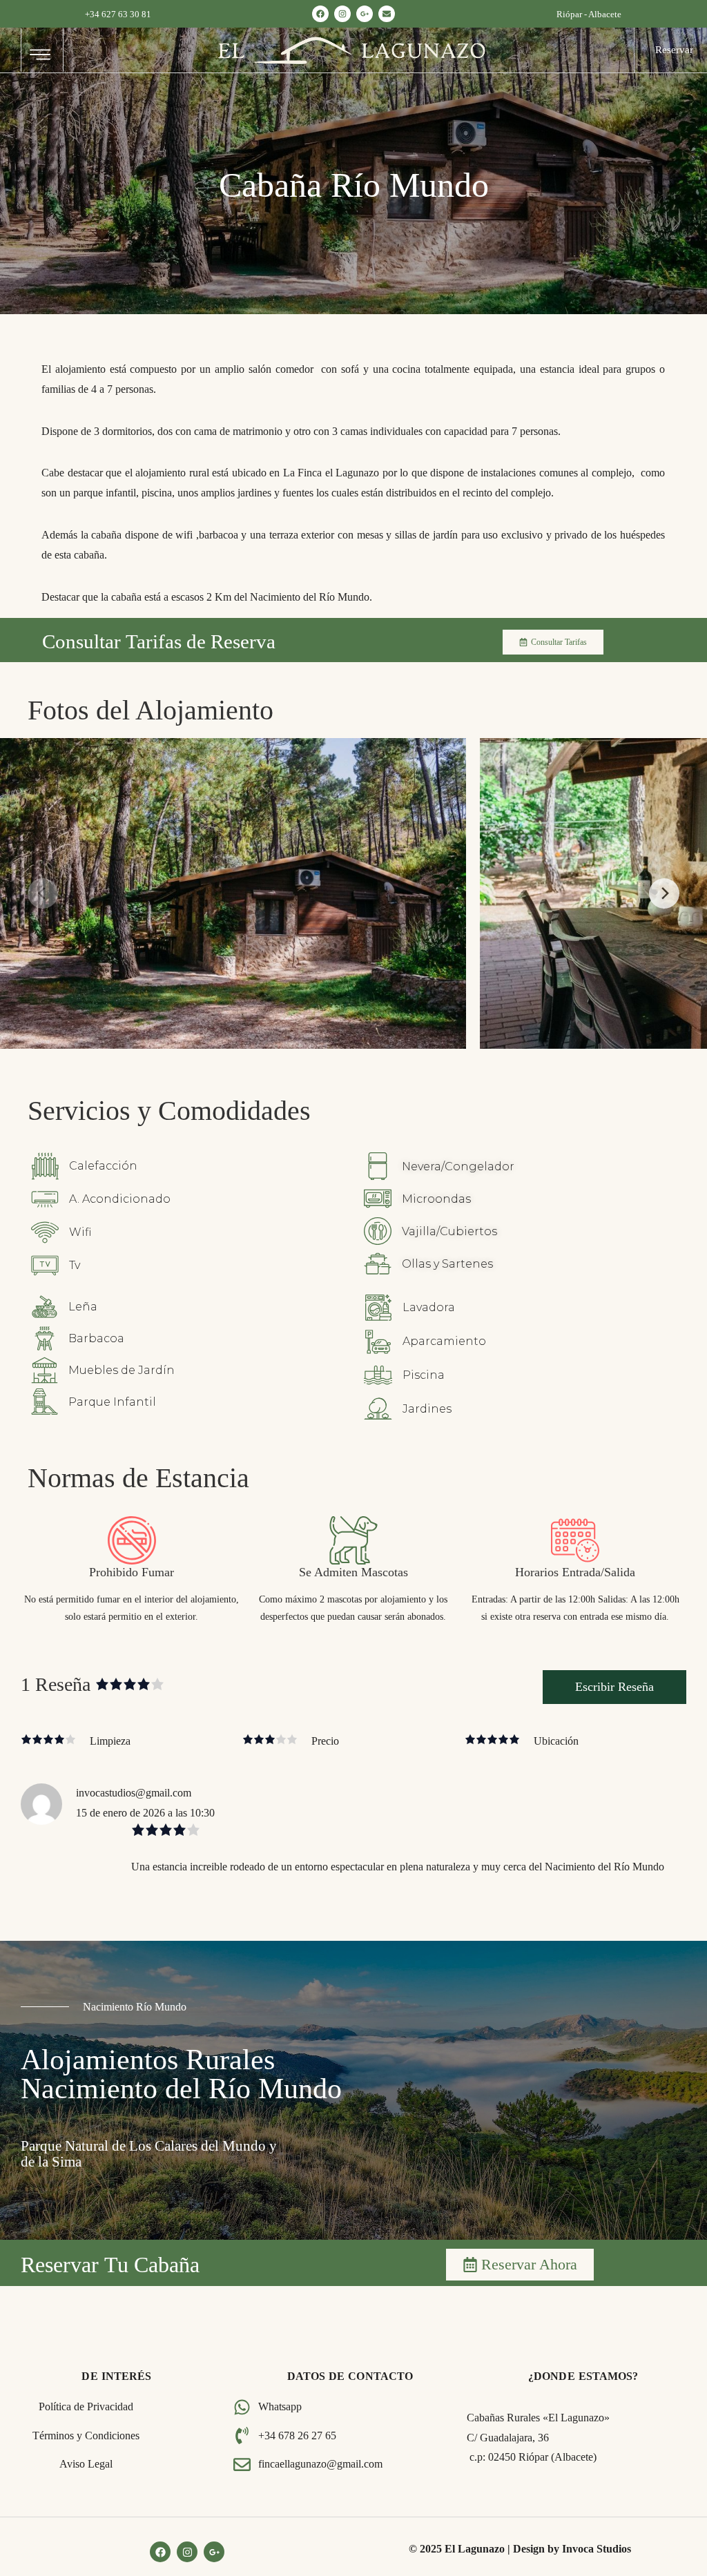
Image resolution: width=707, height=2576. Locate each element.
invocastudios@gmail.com (134, 1793)
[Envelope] (387, 14)
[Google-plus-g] (365, 14)
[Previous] (43, 893)
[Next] (664, 893)
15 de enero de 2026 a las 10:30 (145, 1813)
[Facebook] (320, 14)
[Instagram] (342, 14)
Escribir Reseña (614, 1687)
